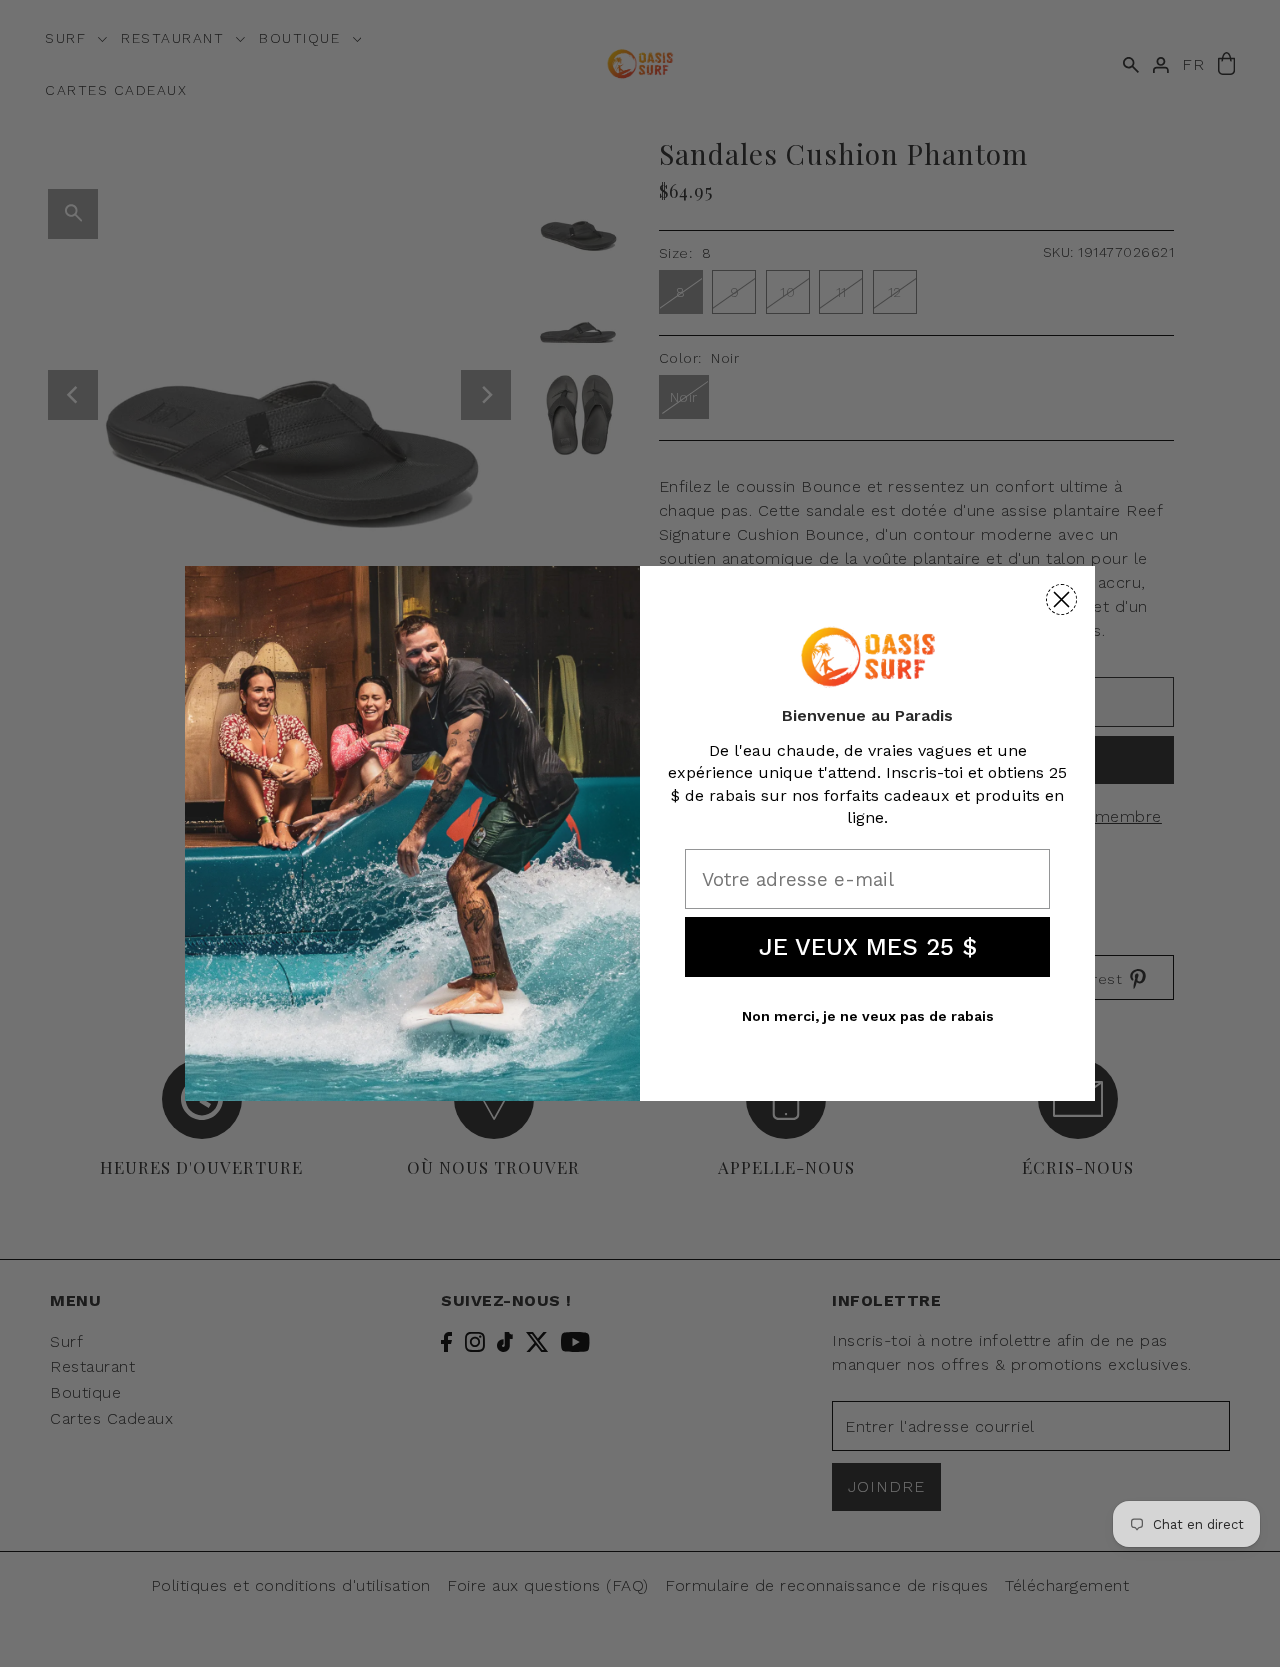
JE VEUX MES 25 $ (868, 947)
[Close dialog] (1061, 599)
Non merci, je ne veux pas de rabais (868, 1016)
